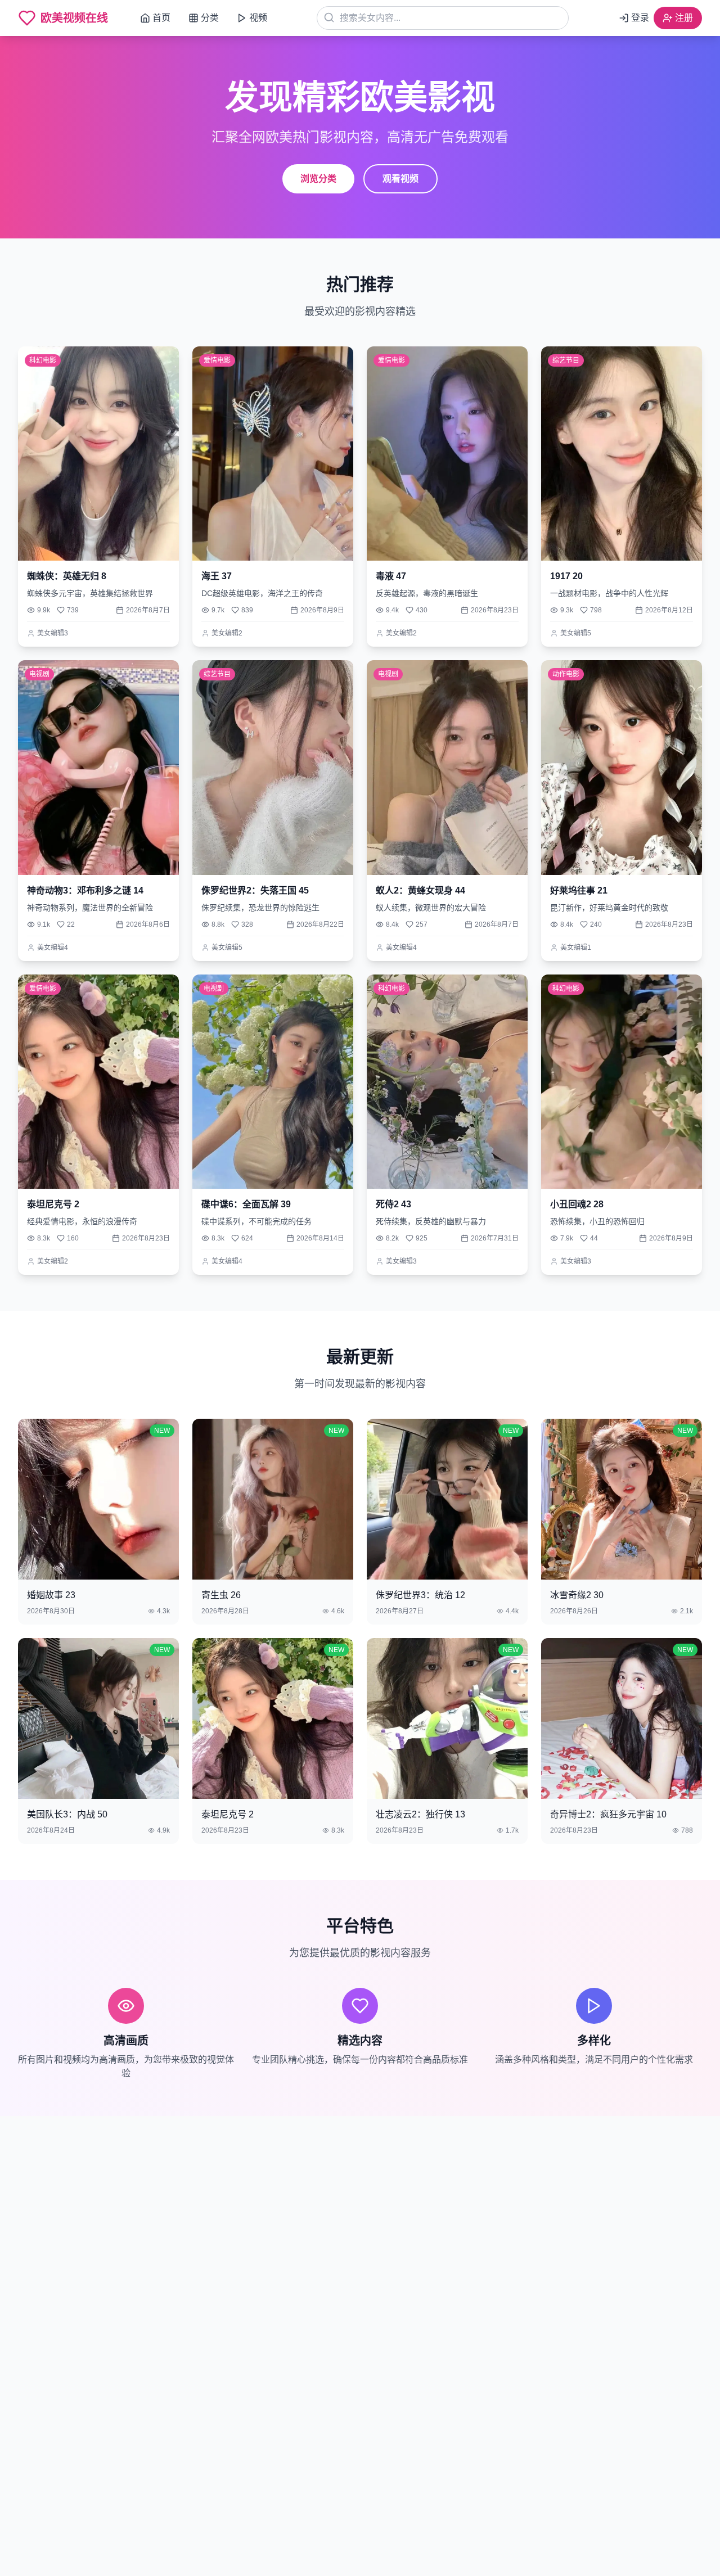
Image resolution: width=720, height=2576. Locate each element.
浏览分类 (318, 179)
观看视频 (400, 179)
